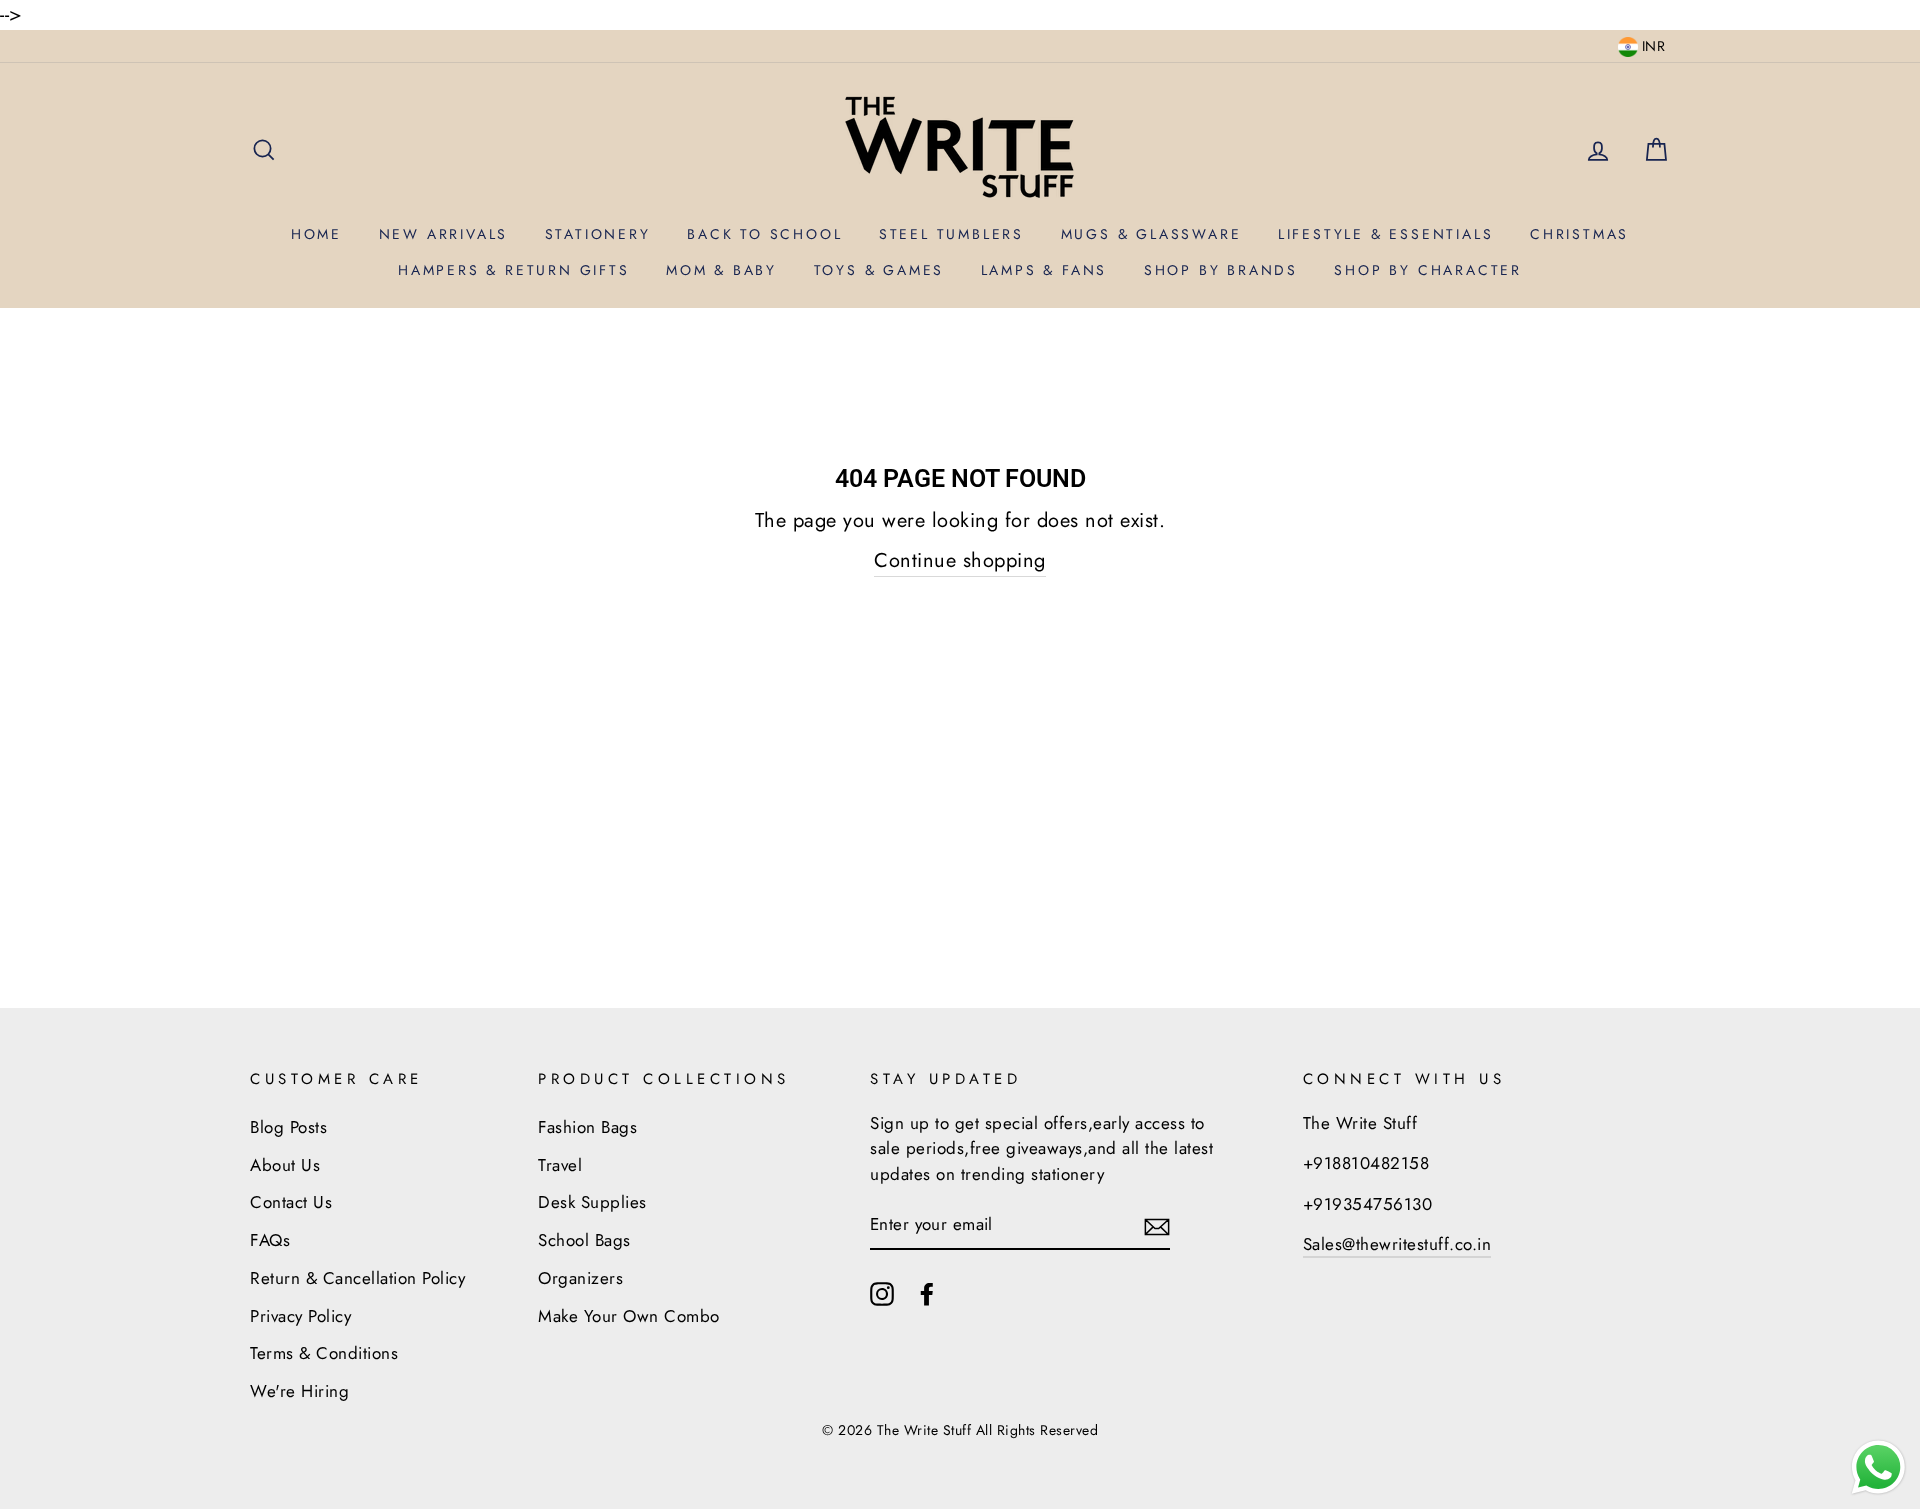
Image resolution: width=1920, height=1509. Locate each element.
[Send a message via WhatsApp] (1878, 1467)
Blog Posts (288, 1127)
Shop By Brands (1221, 270)
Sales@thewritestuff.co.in (1397, 1244)
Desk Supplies (592, 1202)
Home (316, 234)
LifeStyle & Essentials (1386, 234)
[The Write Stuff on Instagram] (882, 1293)
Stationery (598, 234)
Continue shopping (960, 560)
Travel (560, 1165)
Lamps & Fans (1044, 270)
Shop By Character (1428, 270)
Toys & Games (879, 270)
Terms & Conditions (324, 1353)
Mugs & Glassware (1151, 234)
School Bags (584, 1240)
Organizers (580, 1278)
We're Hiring (299, 1391)
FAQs (270, 1240)
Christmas (1579, 234)
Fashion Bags (587, 1127)
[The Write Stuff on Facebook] (927, 1293)
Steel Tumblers (951, 234)
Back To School (764, 234)
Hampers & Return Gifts (514, 270)
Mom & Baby (721, 270)
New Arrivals (444, 234)
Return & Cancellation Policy (357, 1278)
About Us (285, 1165)
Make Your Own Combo (629, 1316)
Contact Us (291, 1202)
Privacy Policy (300, 1316)
